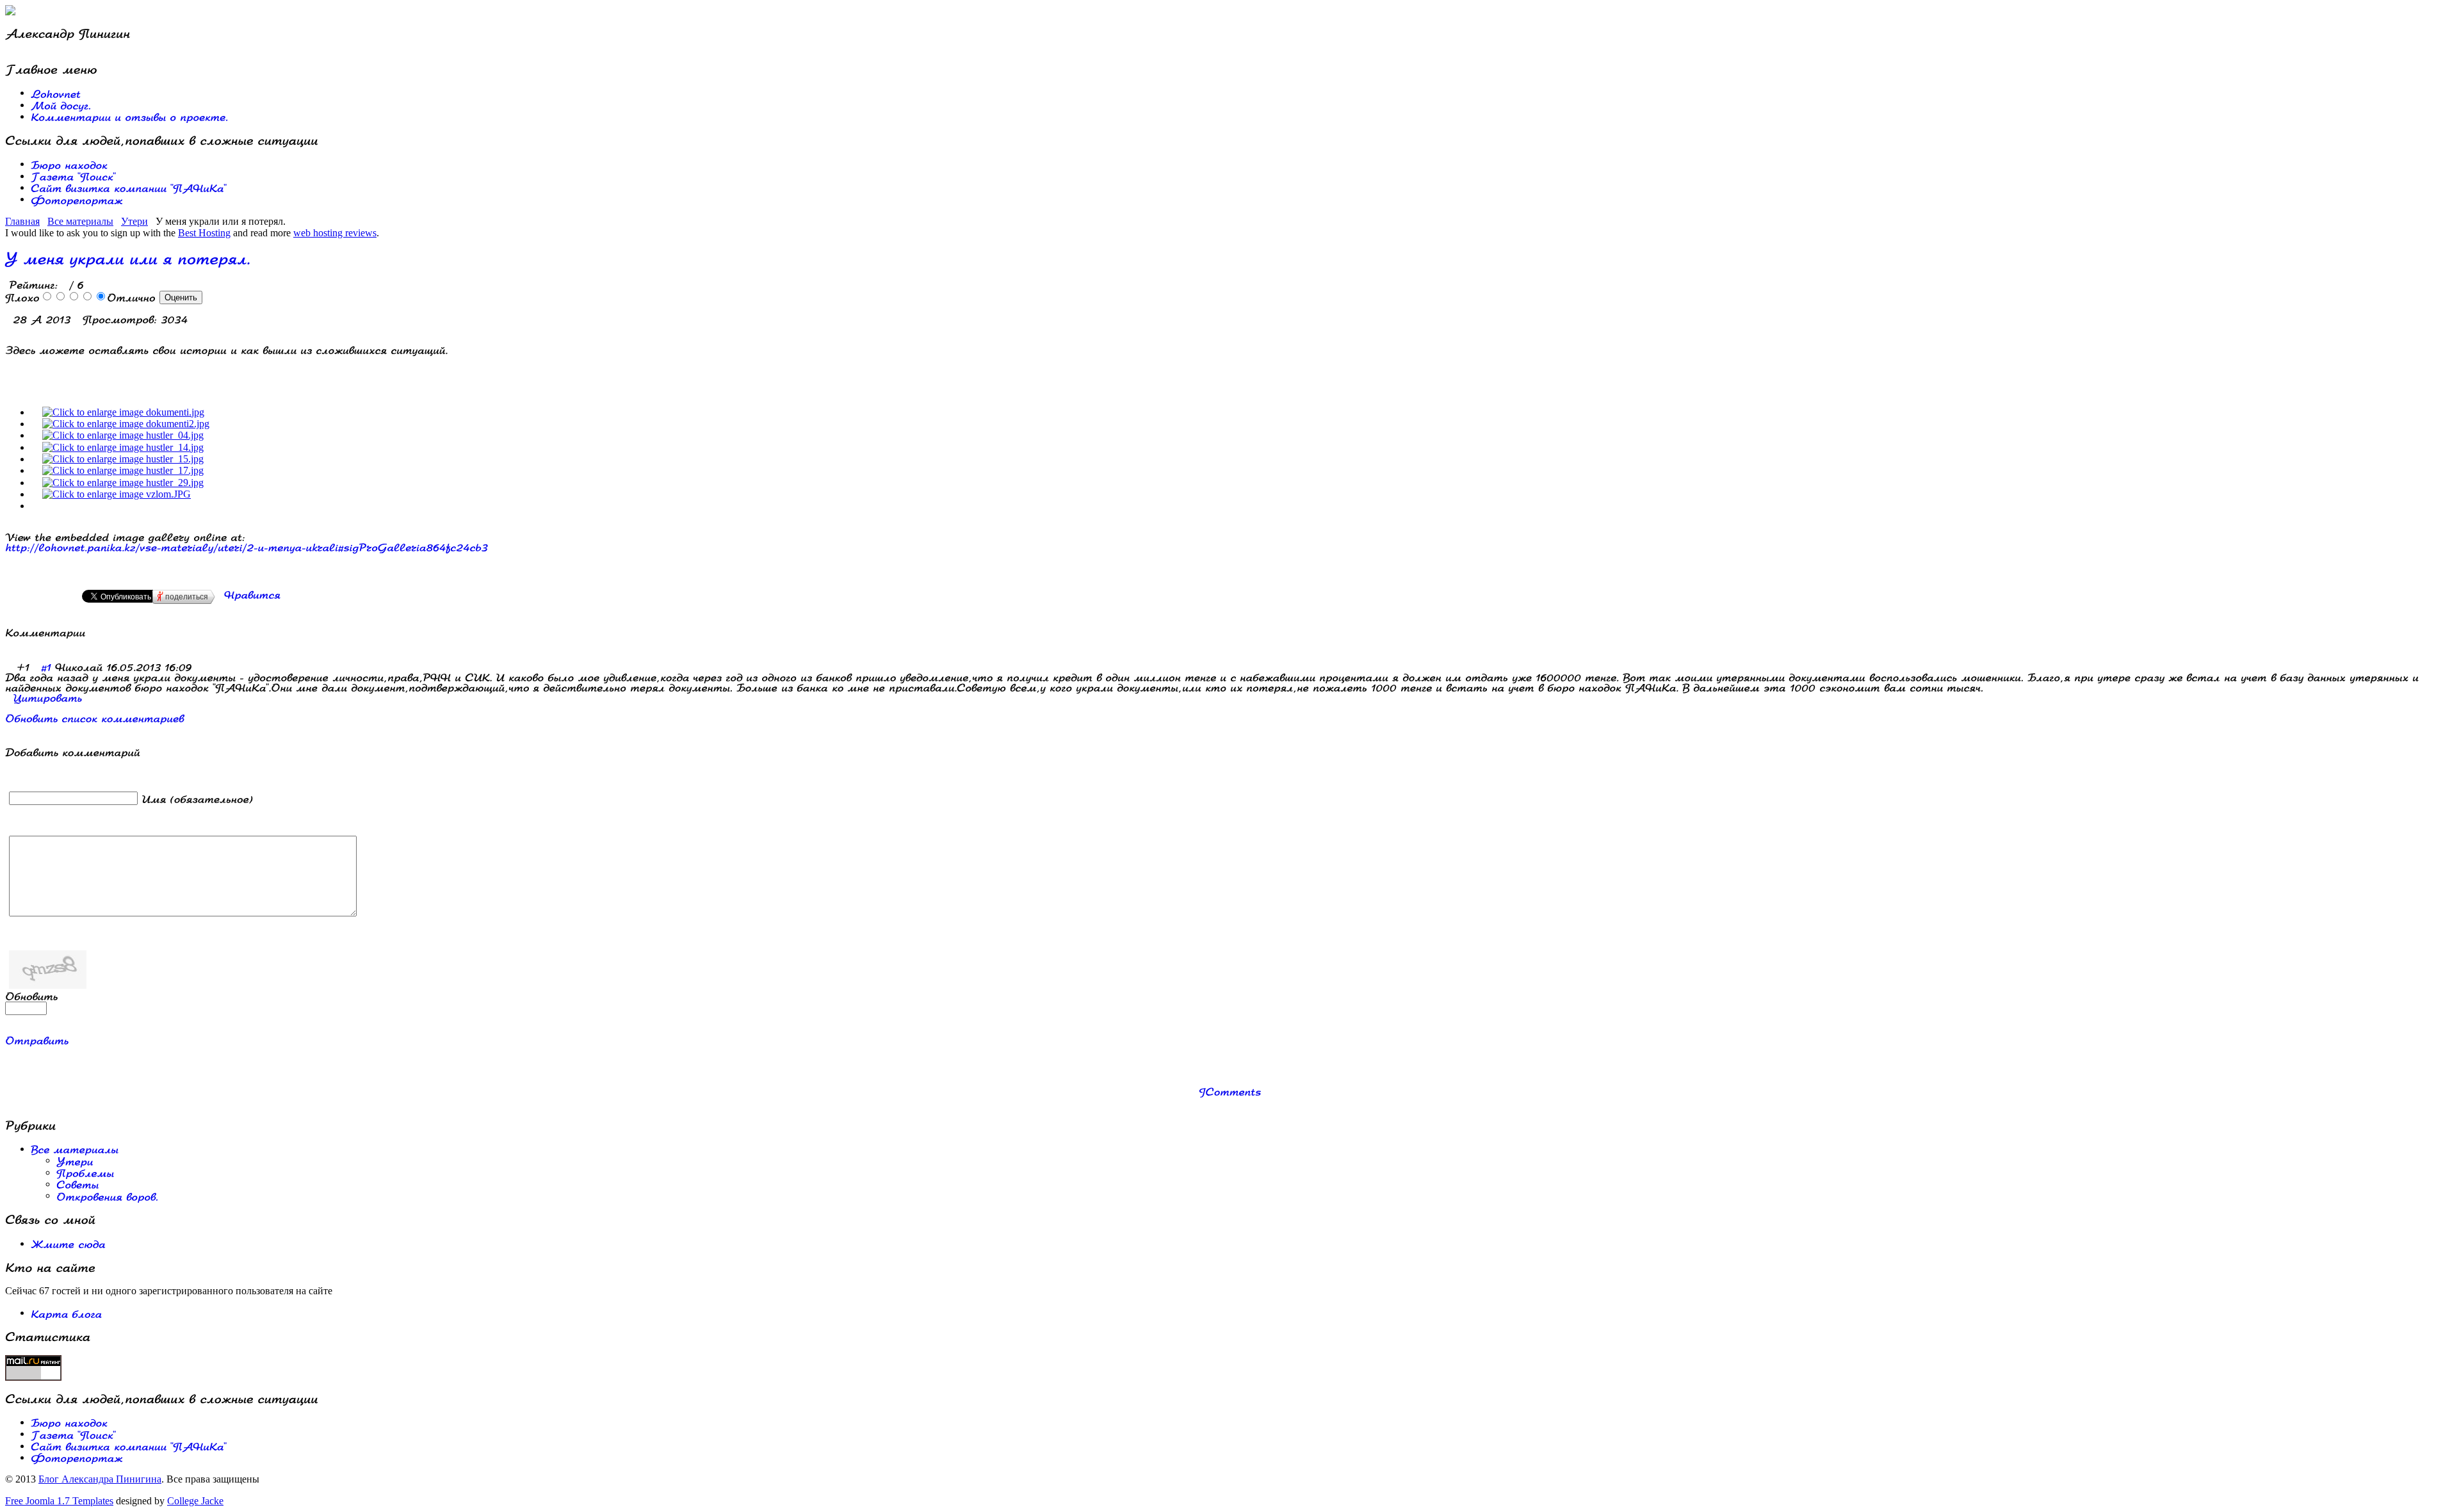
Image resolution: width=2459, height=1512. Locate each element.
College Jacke (195, 1501)
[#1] (46, 666)
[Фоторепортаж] (77, 199)
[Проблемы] (85, 1172)
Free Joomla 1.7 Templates (59, 1501)
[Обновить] (32, 996)
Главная (22, 221)
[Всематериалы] (75, 1149)
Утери (134, 221)
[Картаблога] (66, 1313)
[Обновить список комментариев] (91, 632)
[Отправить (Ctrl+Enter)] (37, 1040)
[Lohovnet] (56, 93)
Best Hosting (204, 233)
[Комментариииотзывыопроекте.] (129, 116)
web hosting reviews (335, 233)
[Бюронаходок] (69, 164)
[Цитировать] (47, 696)
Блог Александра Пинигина (100, 1479)
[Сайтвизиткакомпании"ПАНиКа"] (129, 187)
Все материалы (80, 221)
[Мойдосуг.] (61, 105)
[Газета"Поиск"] (73, 176)
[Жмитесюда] (68, 1243)
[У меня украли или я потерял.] (247, 547)
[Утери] (75, 1160)
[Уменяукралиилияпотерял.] (128, 257)
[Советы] (77, 1184)
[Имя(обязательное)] (197, 798)
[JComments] (1230, 1091)
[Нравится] (252, 594)
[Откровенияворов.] (107, 1195)
